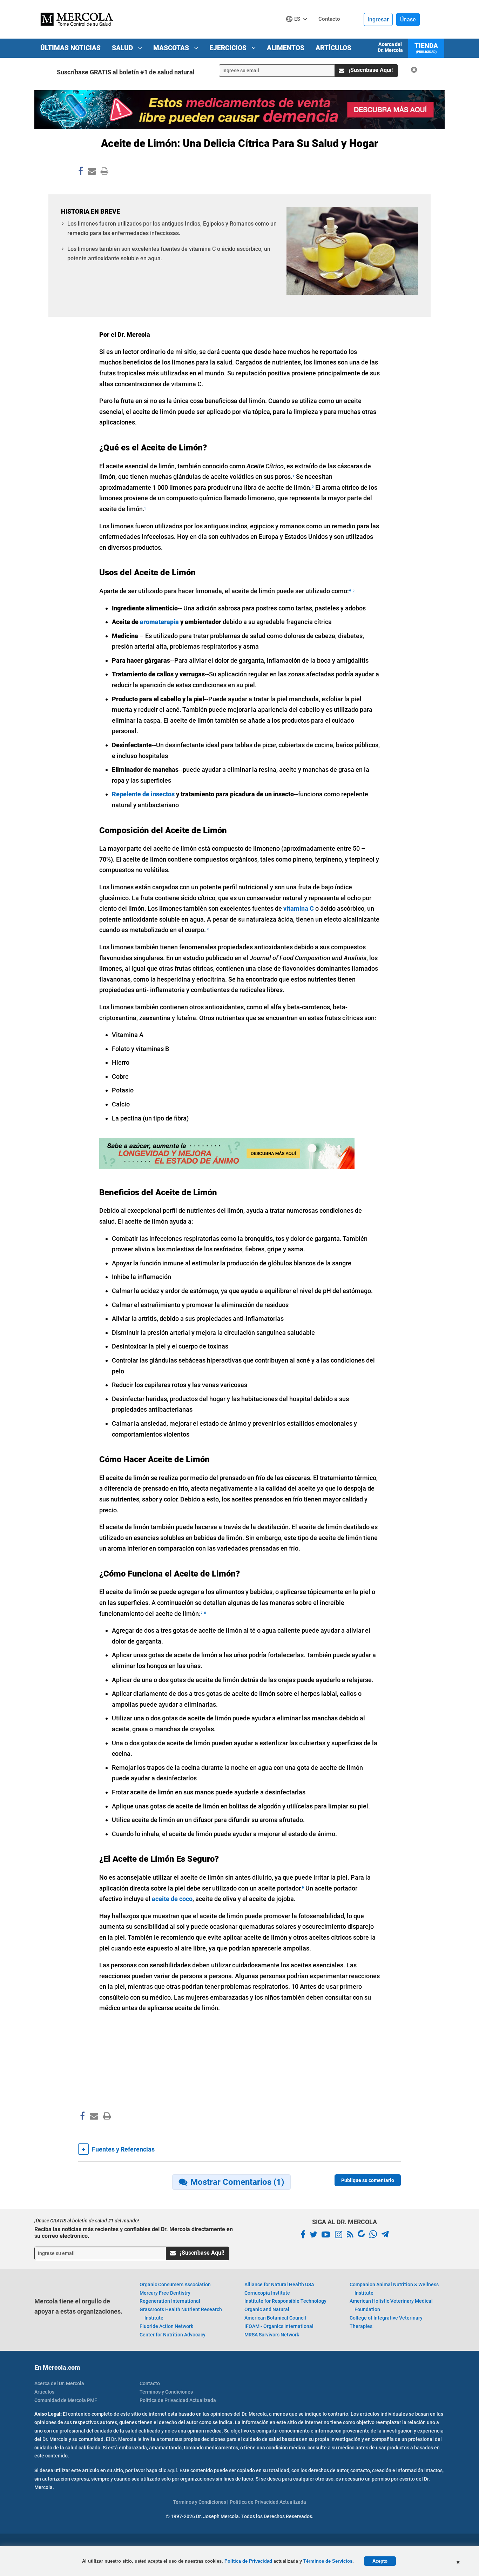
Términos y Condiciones (166, 2392)
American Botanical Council (275, 2318)
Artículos (333, 48)
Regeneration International (170, 2301)
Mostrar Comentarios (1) (237, 2182)
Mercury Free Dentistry (165, 2293)
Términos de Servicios (328, 2561)
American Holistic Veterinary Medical (391, 2305)
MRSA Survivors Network (272, 2335)
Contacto (150, 2383)
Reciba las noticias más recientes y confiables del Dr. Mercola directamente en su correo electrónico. (134, 2233)
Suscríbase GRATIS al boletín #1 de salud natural (126, 72)
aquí (172, 2470)
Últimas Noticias (70, 48)
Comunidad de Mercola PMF (66, 2400)
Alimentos (286, 48)
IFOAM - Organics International (279, 2326)
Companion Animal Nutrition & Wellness (394, 2289)
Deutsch (299, 32)
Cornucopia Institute (267, 2293)
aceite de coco (172, 1899)
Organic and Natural (267, 2309)
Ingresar (378, 19)
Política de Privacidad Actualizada (178, 2400)
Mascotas (172, 48)
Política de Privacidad (248, 2561)
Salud (123, 48)
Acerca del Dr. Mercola (390, 47)
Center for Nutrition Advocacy (173, 2335)
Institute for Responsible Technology (285, 2301)
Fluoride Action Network (166, 2326)
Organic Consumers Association (175, 2284)
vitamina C (299, 908)
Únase (408, 19)
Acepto (380, 2561)
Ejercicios (229, 48)
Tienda (426, 48)
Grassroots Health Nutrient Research (181, 2314)
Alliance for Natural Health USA (279, 2284)
